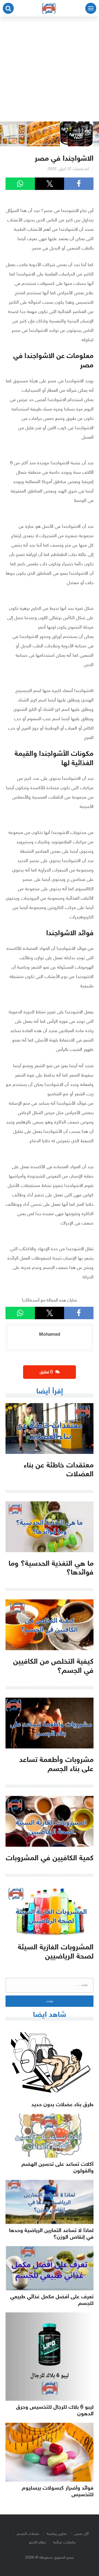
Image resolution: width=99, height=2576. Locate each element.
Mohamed (50, 1335)
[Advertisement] (50, 69)
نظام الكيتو (37, 2542)
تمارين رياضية (57, 2534)
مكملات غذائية (64, 2542)
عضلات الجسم (28, 2534)
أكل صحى (81, 2534)
